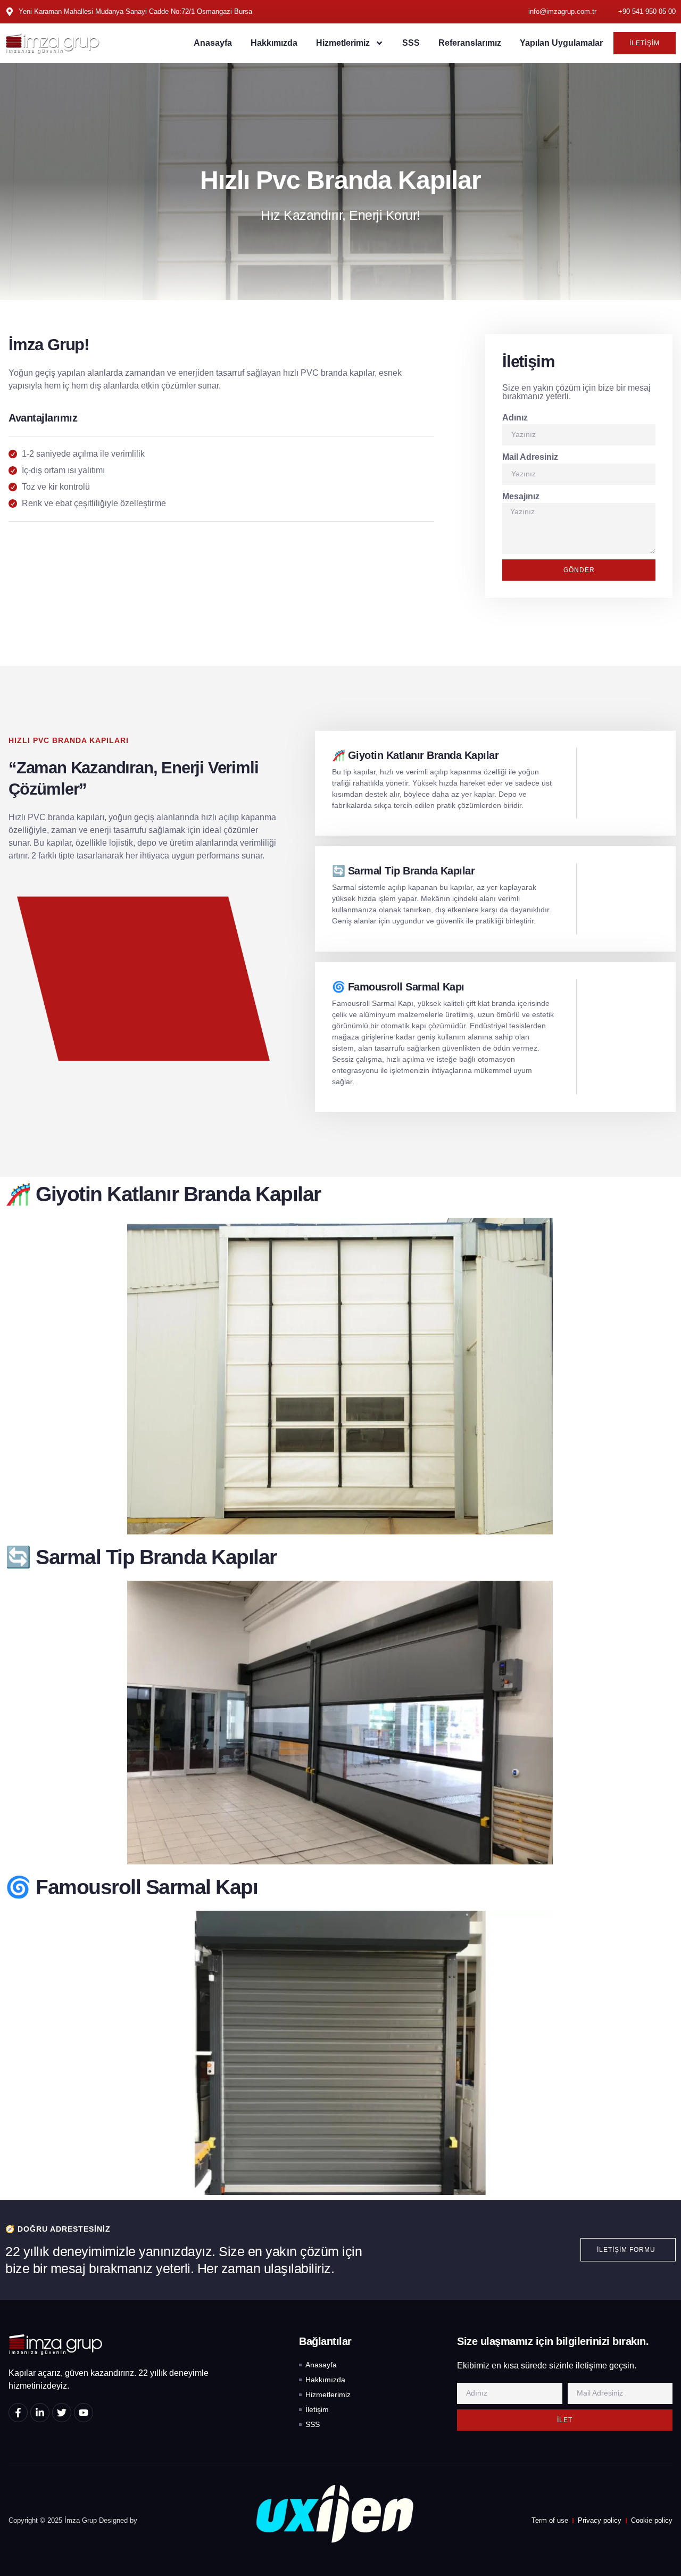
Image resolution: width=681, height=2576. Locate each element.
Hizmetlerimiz (343, 43)
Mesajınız (521, 496)
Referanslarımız (470, 43)
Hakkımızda (274, 43)
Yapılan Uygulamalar (561, 43)
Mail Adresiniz (530, 457)
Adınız (515, 418)
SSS (411, 43)
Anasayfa (213, 43)
